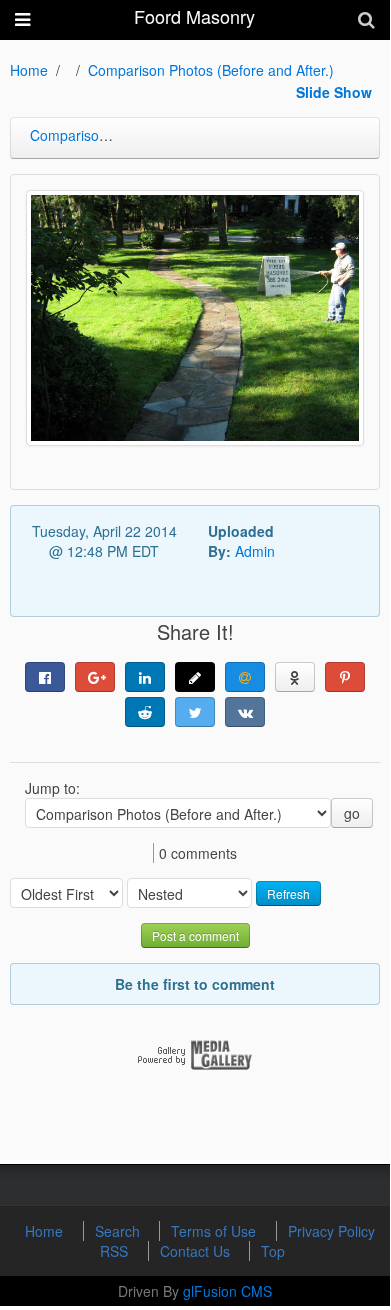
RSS (116, 1251)
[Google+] (95, 677)
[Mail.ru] (245, 677)
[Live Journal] (195, 677)
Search (119, 1231)
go (352, 813)
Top (273, 1251)
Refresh (288, 893)
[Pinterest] (345, 677)
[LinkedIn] (145, 677)
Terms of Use (215, 1231)
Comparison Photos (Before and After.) (211, 70)
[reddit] (145, 712)
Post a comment (195, 935)
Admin (255, 551)
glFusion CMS (227, 1291)
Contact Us (197, 1251)
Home (29, 70)
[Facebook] (45, 677)
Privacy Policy (331, 1231)
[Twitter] (195, 712)
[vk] (245, 712)
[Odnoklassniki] (295, 677)
